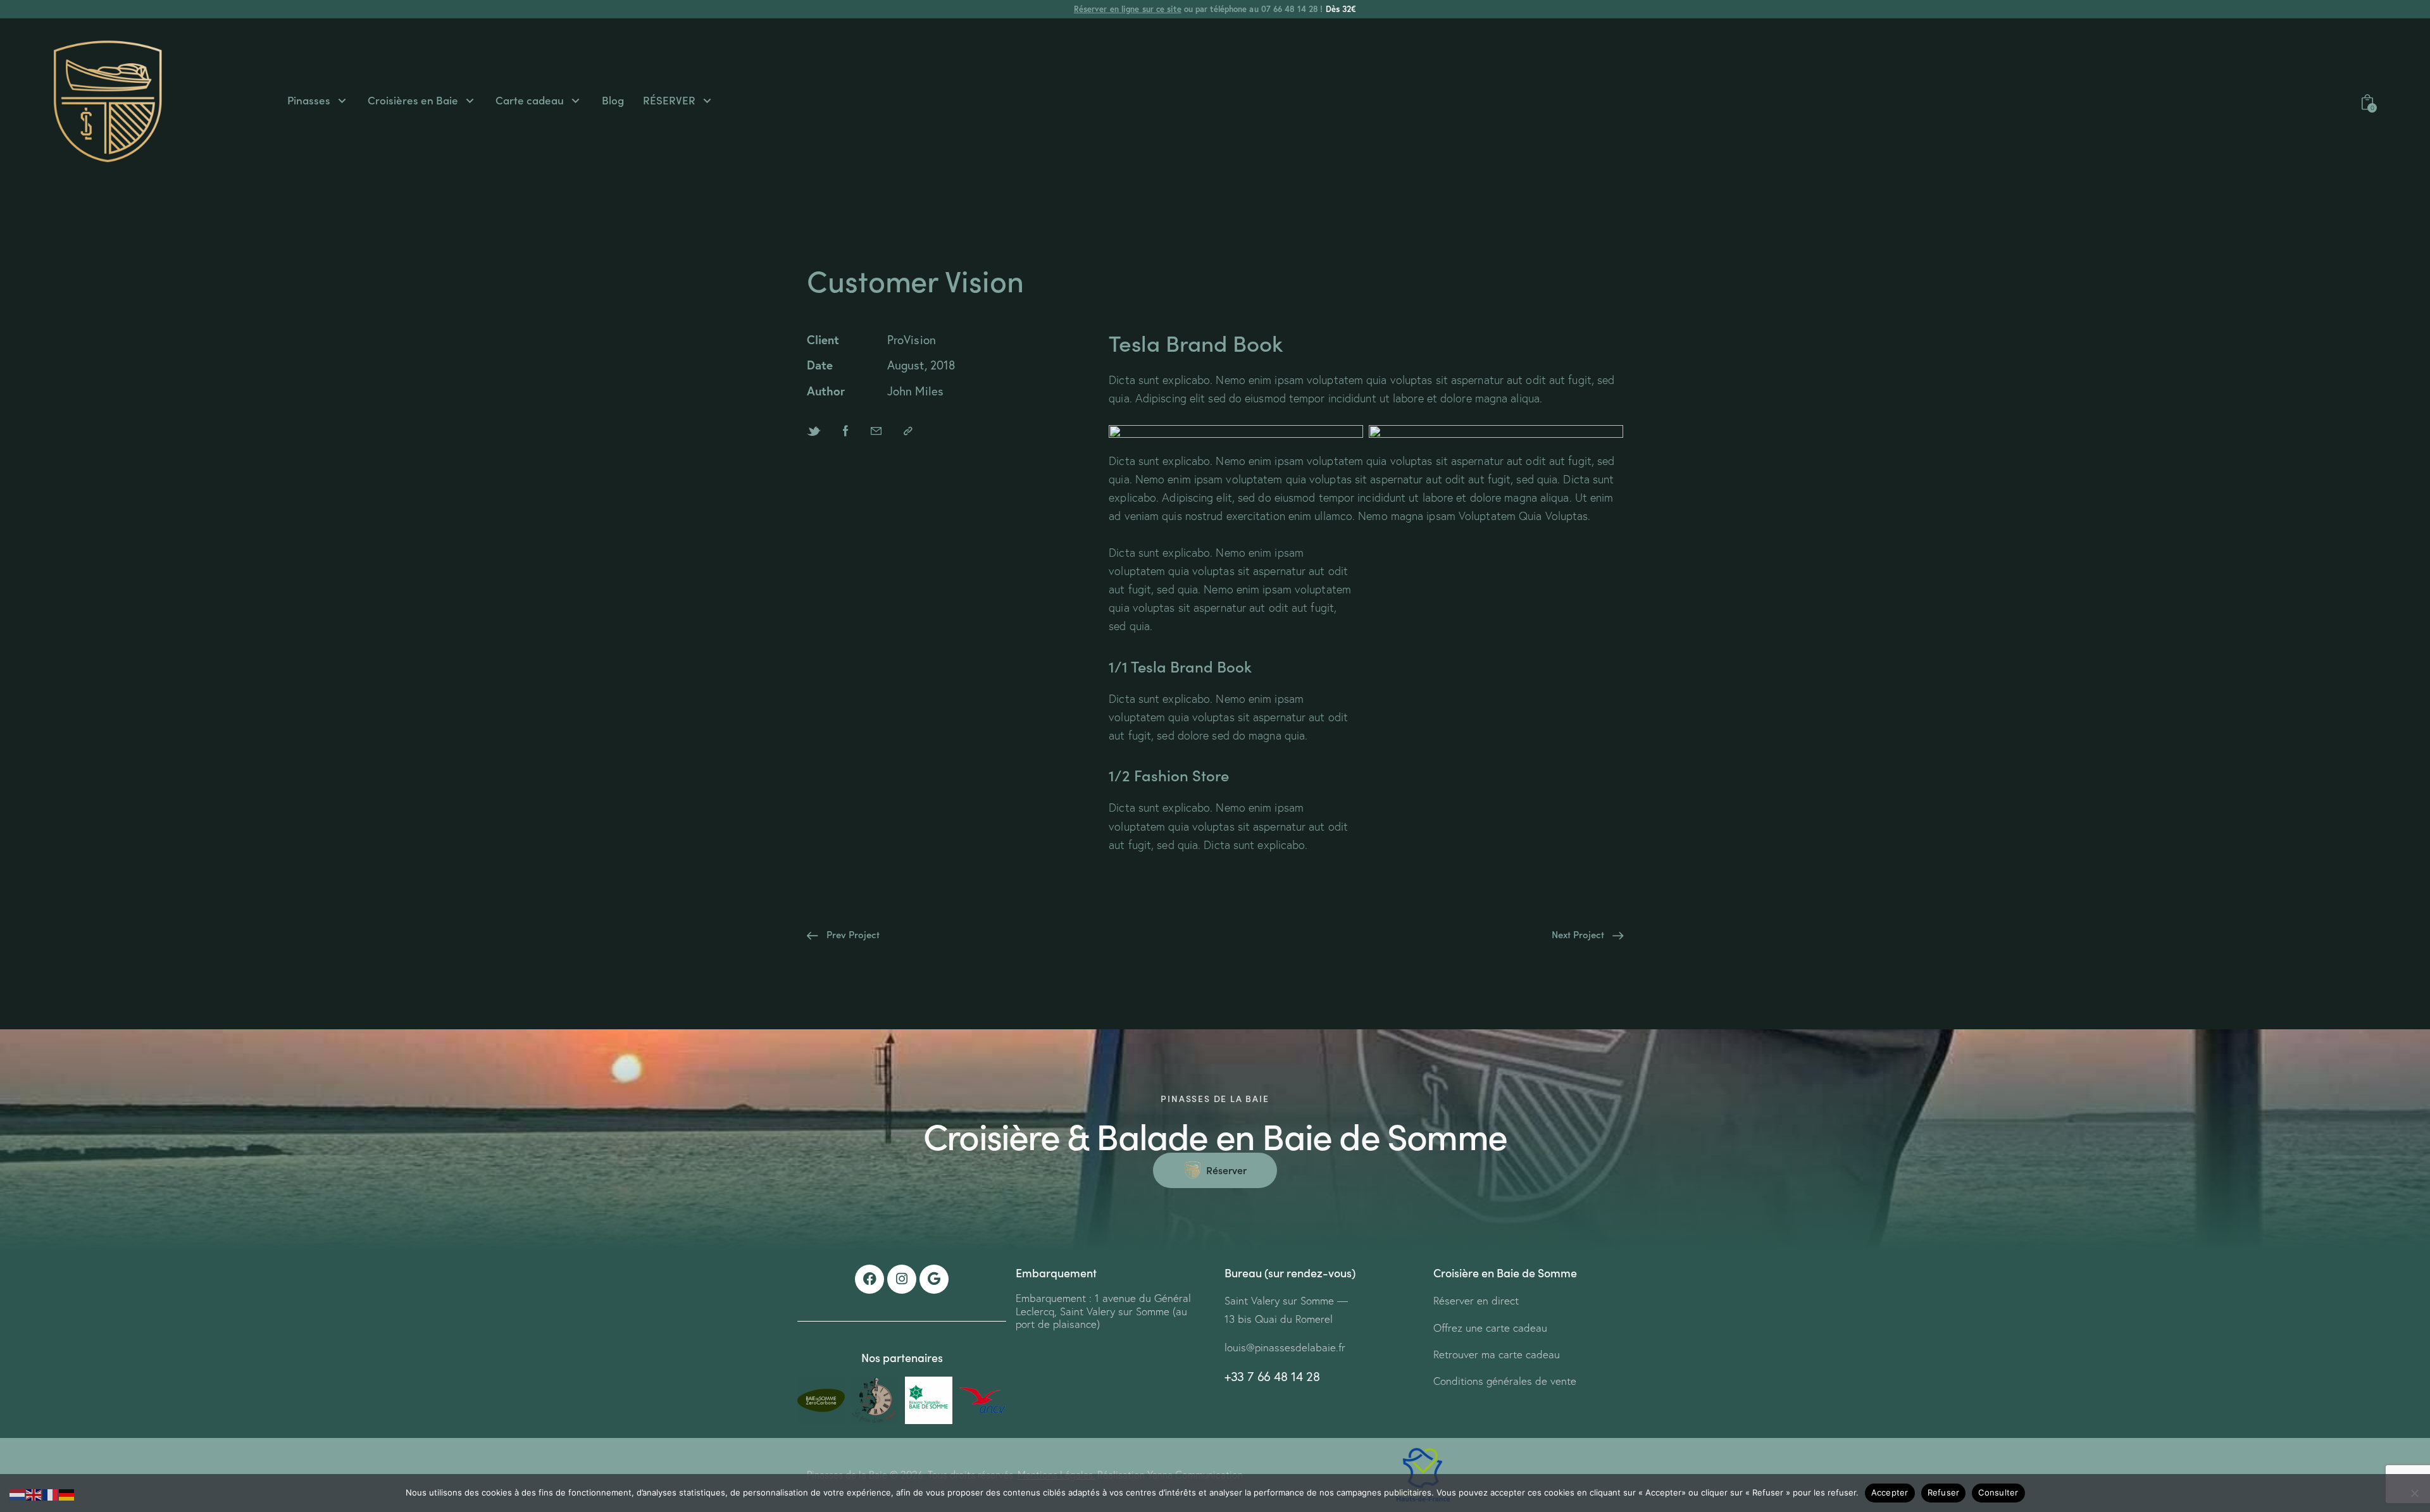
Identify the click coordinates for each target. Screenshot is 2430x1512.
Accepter (1890, 1492)
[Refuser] (2414, 1493)
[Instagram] (902, 1279)
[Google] (934, 1279)
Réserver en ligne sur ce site (1128, 9)
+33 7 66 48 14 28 (1272, 1376)
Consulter (1998, 1492)
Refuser (1944, 1492)
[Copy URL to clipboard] (908, 431)
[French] (51, 1493)
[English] (34, 1493)
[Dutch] (18, 1493)
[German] (67, 1493)
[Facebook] (869, 1279)
